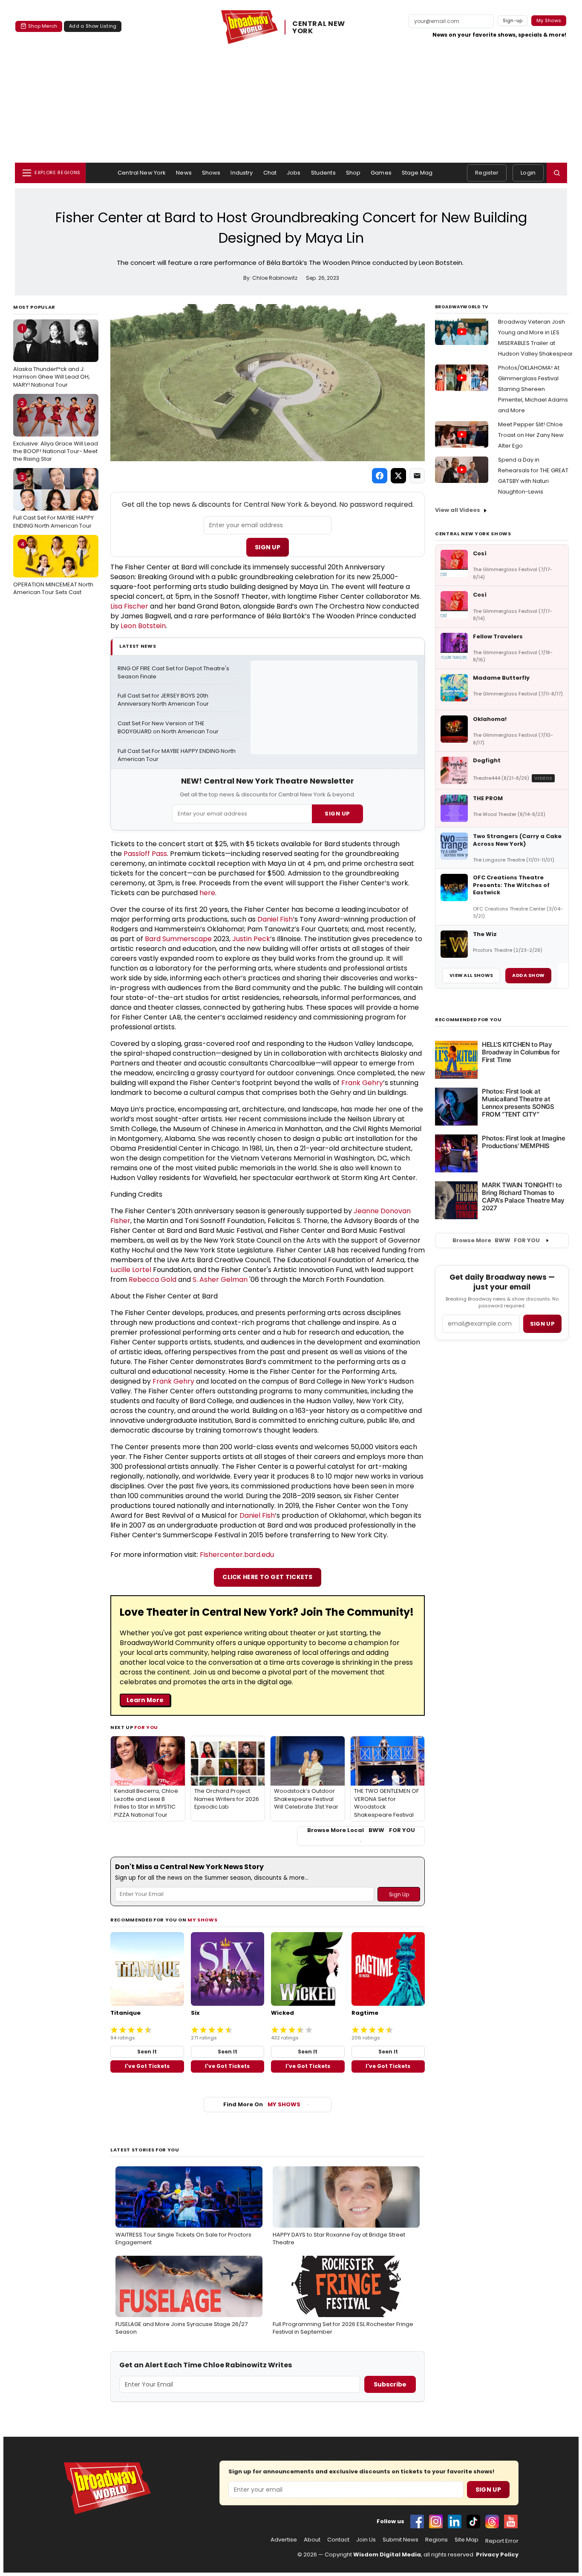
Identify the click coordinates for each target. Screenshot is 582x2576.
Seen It (147, 2052)
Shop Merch (43, 26)
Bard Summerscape (178, 939)
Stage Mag (417, 173)
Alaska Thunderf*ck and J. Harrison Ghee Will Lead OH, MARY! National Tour (52, 356)
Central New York (142, 173)
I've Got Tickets (147, 2066)
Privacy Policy (497, 2554)
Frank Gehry (362, 1083)
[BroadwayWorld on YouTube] (511, 2521)
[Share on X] (398, 476)
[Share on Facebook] (380, 476)
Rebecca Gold (153, 1279)
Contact (338, 2540)
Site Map (467, 2540)
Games (381, 173)
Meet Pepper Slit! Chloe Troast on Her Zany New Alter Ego (531, 435)
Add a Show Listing (93, 26)
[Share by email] (417, 476)
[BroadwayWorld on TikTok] (473, 2521)
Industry (242, 173)
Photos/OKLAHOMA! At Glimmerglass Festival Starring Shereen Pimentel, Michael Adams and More (533, 389)
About (312, 2540)
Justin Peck (251, 939)
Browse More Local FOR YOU (361, 1830)
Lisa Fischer (129, 606)
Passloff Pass (145, 854)
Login (528, 173)
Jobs (294, 173)
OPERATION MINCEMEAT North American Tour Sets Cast (53, 568)
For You (146, 1727)
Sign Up (268, 547)
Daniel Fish (275, 919)
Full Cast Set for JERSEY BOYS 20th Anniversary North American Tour (164, 700)
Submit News (400, 2540)
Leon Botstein (143, 626)
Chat (270, 173)
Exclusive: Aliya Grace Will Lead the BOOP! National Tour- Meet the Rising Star (56, 431)
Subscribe (390, 2384)
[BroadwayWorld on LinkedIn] (455, 2521)
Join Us (366, 2540)
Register (487, 173)
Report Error (502, 2541)
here (207, 893)
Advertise (284, 2540)
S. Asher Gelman (220, 1279)
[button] (557, 173)
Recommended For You (468, 1020)
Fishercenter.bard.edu (237, 1555)
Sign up (542, 1324)
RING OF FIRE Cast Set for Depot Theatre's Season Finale (174, 673)
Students (323, 173)
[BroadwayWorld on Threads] (492, 2521)
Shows (211, 173)
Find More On (262, 2104)
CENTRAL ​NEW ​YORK (320, 27)
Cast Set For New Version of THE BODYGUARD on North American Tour (168, 728)
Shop (353, 173)
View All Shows (471, 975)
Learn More (145, 1700)
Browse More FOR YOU (496, 1240)
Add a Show (528, 975)
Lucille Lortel (131, 1270)
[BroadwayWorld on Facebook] (417, 2521)
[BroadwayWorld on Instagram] (436, 2521)
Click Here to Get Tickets (268, 1577)
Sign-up (513, 20)
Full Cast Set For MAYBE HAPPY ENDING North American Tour (53, 501)
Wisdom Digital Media (387, 2554)
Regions (436, 2540)
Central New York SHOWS (473, 534)
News (184, 173)
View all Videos (458, 510)
